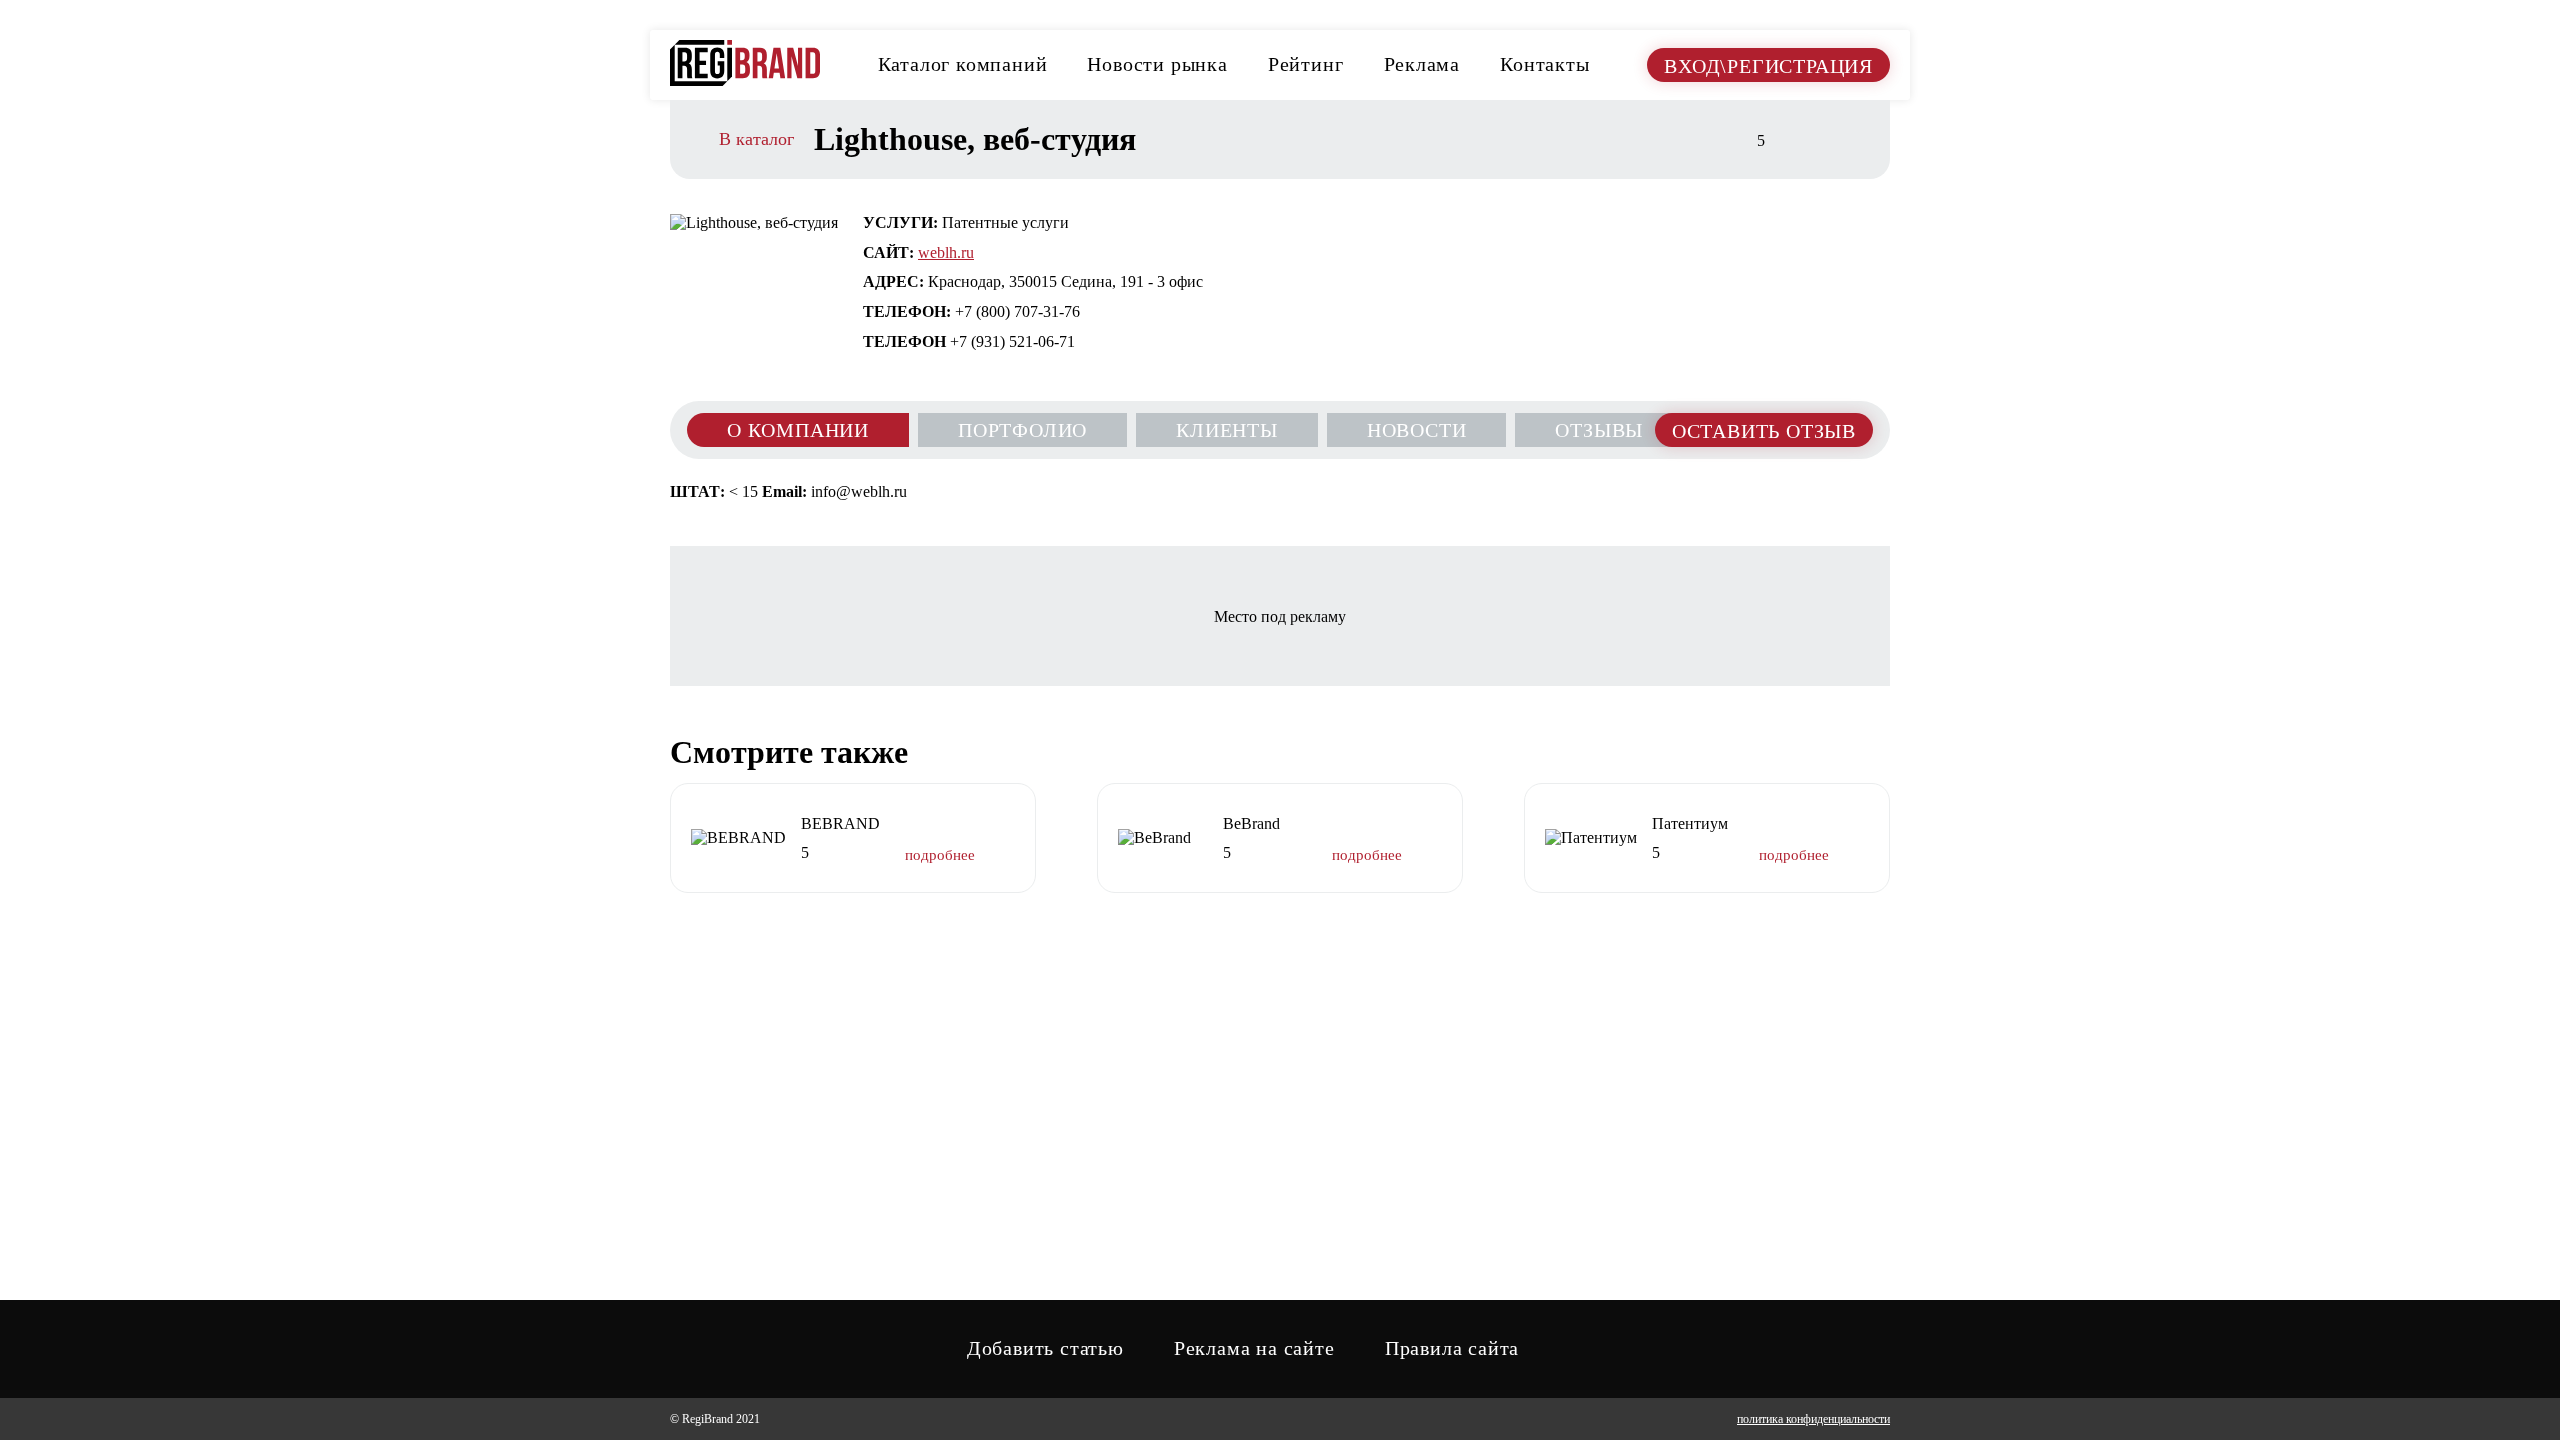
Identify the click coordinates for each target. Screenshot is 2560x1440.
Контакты (1544, 64)
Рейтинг (1306, 64)
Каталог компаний (963, 64)
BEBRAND (840, 823)
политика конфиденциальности (1813, 1419)
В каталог (756, 140)
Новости (1417, 430)
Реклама (1422, 64)
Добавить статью (1045, 1348)
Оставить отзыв (1764, 431)
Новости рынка (1157, 64)
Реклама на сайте (1254, 1348)
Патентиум (1690, 823)
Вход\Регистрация (1768, 66)
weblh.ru (946, 252)
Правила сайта (1452, 1348)
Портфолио (1022, 430)
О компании (798, 430)
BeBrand (1251, 823)
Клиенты (1227, 430)
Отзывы (1599, 430)
